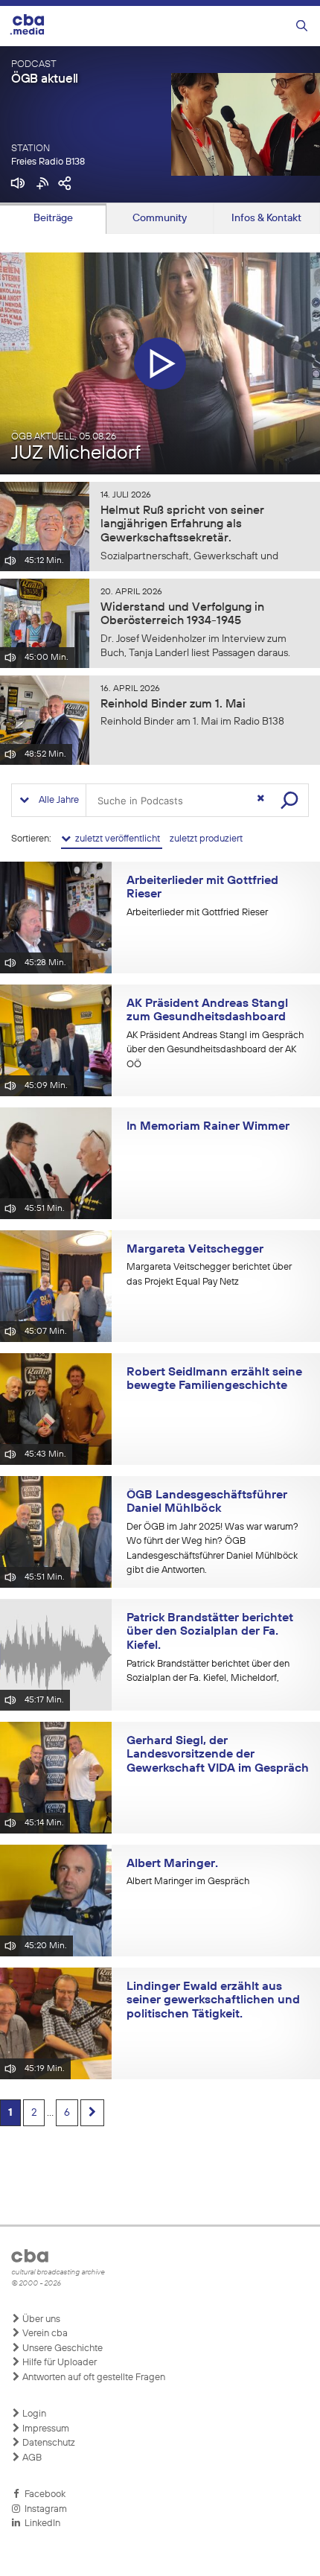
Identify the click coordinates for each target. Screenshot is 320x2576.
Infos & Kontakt (266, 218)
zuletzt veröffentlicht (116, 839)
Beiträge (53, 218)
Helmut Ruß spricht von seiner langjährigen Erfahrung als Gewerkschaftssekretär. (182, 525)
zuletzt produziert (206, 839)
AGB (31, 2458)
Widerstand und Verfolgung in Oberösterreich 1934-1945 (182, 615)
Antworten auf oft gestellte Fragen (93, 2378)
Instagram (44, 2509)
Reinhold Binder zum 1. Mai (173, 705)
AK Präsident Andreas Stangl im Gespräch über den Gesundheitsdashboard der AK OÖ (215, 1050)
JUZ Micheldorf (76, 454)
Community (160, 218)
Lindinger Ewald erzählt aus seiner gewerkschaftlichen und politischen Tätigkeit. (213, 2001)
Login (33, 2414)
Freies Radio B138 (48, 162)
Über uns (40, 2319)
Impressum (45, 2429)
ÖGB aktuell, (64, 437)
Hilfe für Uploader (58, 2363)
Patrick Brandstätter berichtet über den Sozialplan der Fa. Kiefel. (210, 1632)
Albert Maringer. (172, 1864)
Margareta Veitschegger (195, 1250)
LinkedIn (40, 2523)
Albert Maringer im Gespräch (188, 1882)
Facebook (43, 2494)
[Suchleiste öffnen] (302, 26)
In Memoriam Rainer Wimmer (208, 1127)
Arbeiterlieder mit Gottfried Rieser (197, 913)
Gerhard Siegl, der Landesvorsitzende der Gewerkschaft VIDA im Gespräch (218, 1755)
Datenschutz (48, 2443)
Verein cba (44, 2334)
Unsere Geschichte (61, 2348)
